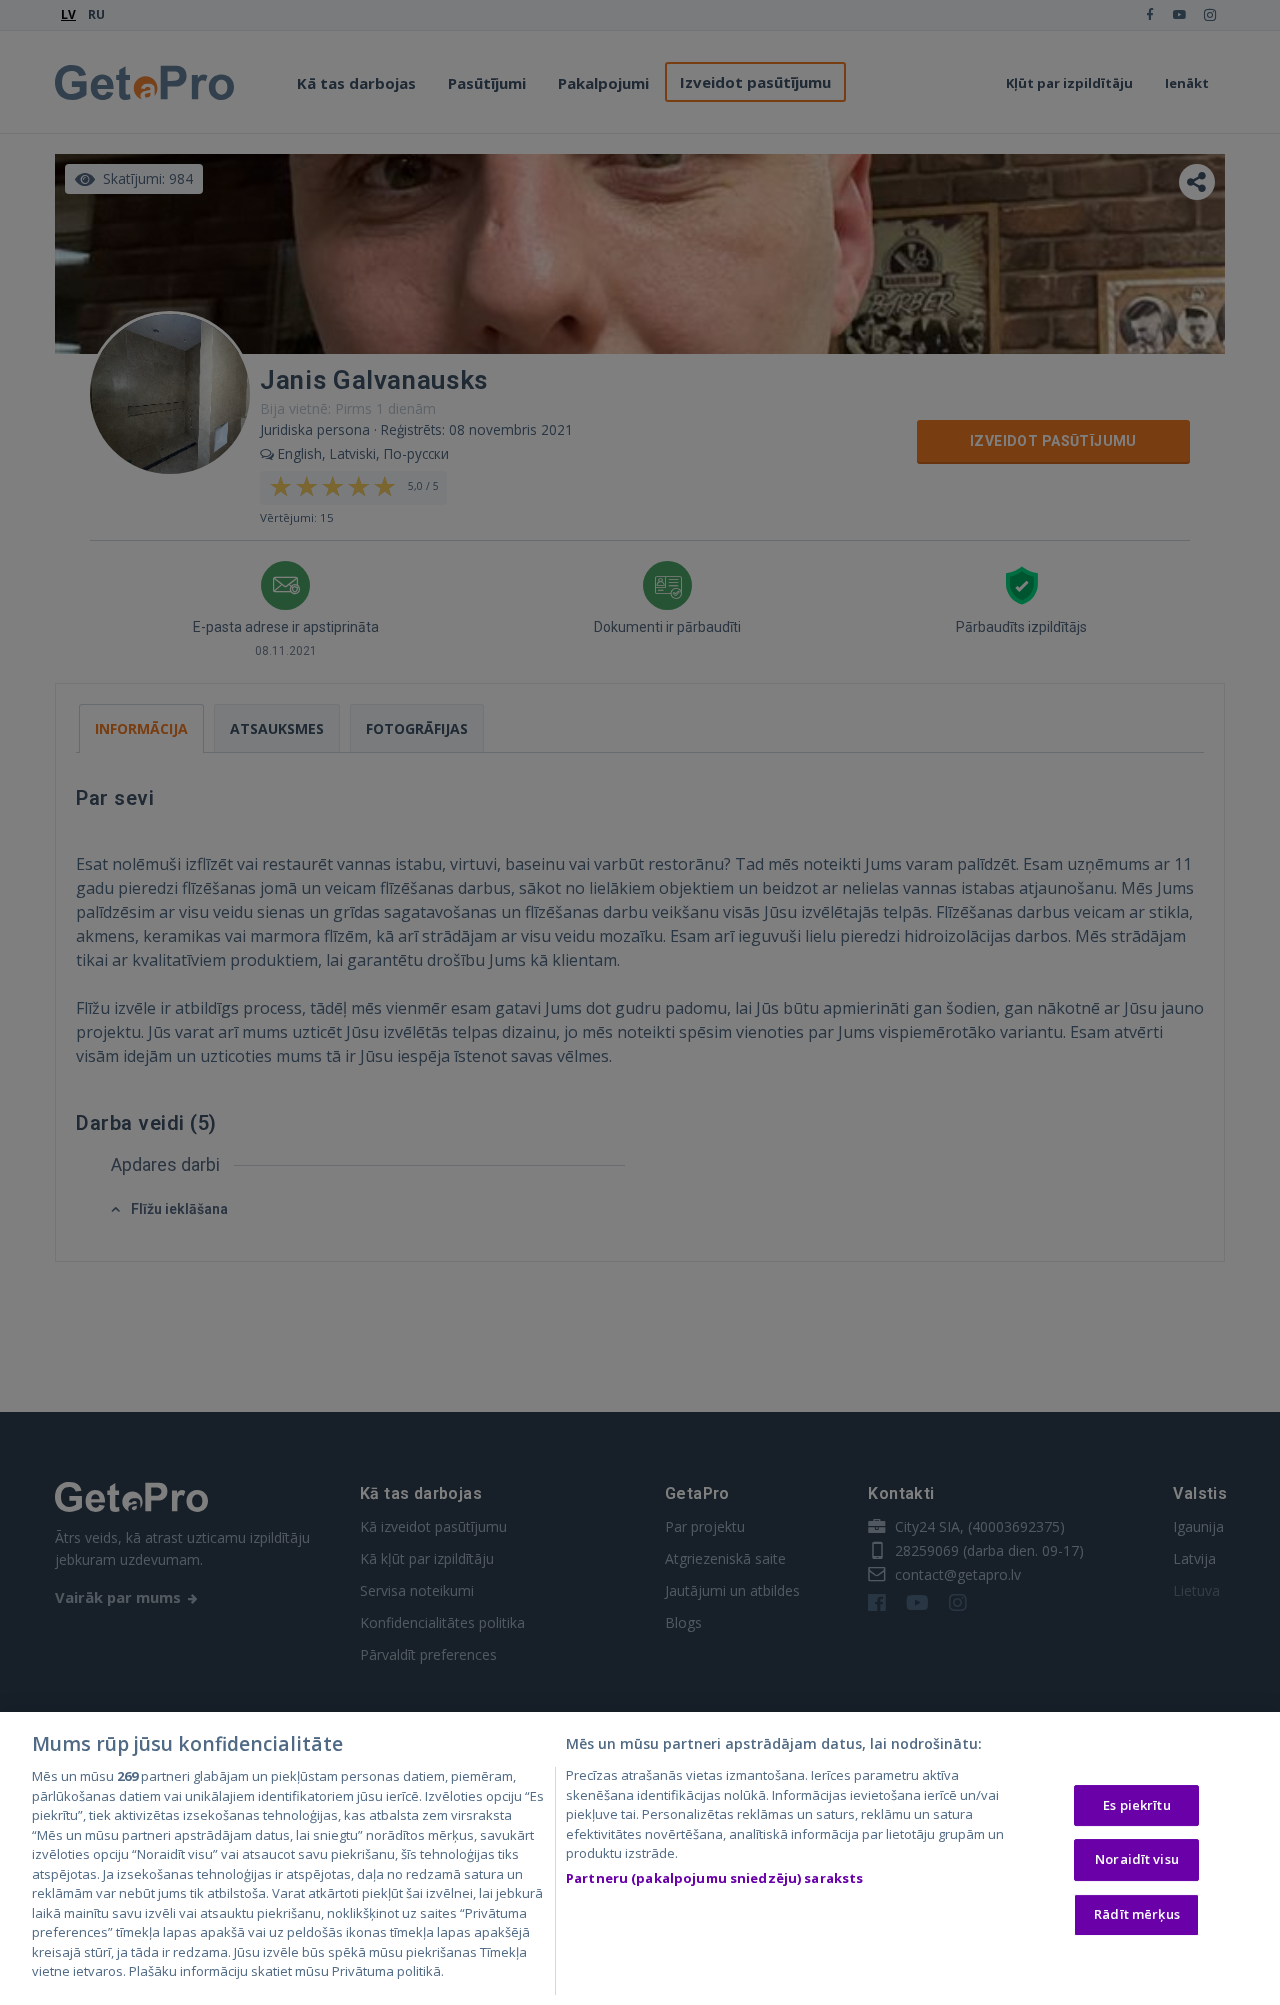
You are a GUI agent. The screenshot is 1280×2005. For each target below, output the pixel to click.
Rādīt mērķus (1137, 1914)
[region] (640, 1858)
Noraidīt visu (1137, 1859)
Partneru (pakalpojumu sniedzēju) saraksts (714, 1878)
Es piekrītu (1136, 1805)
